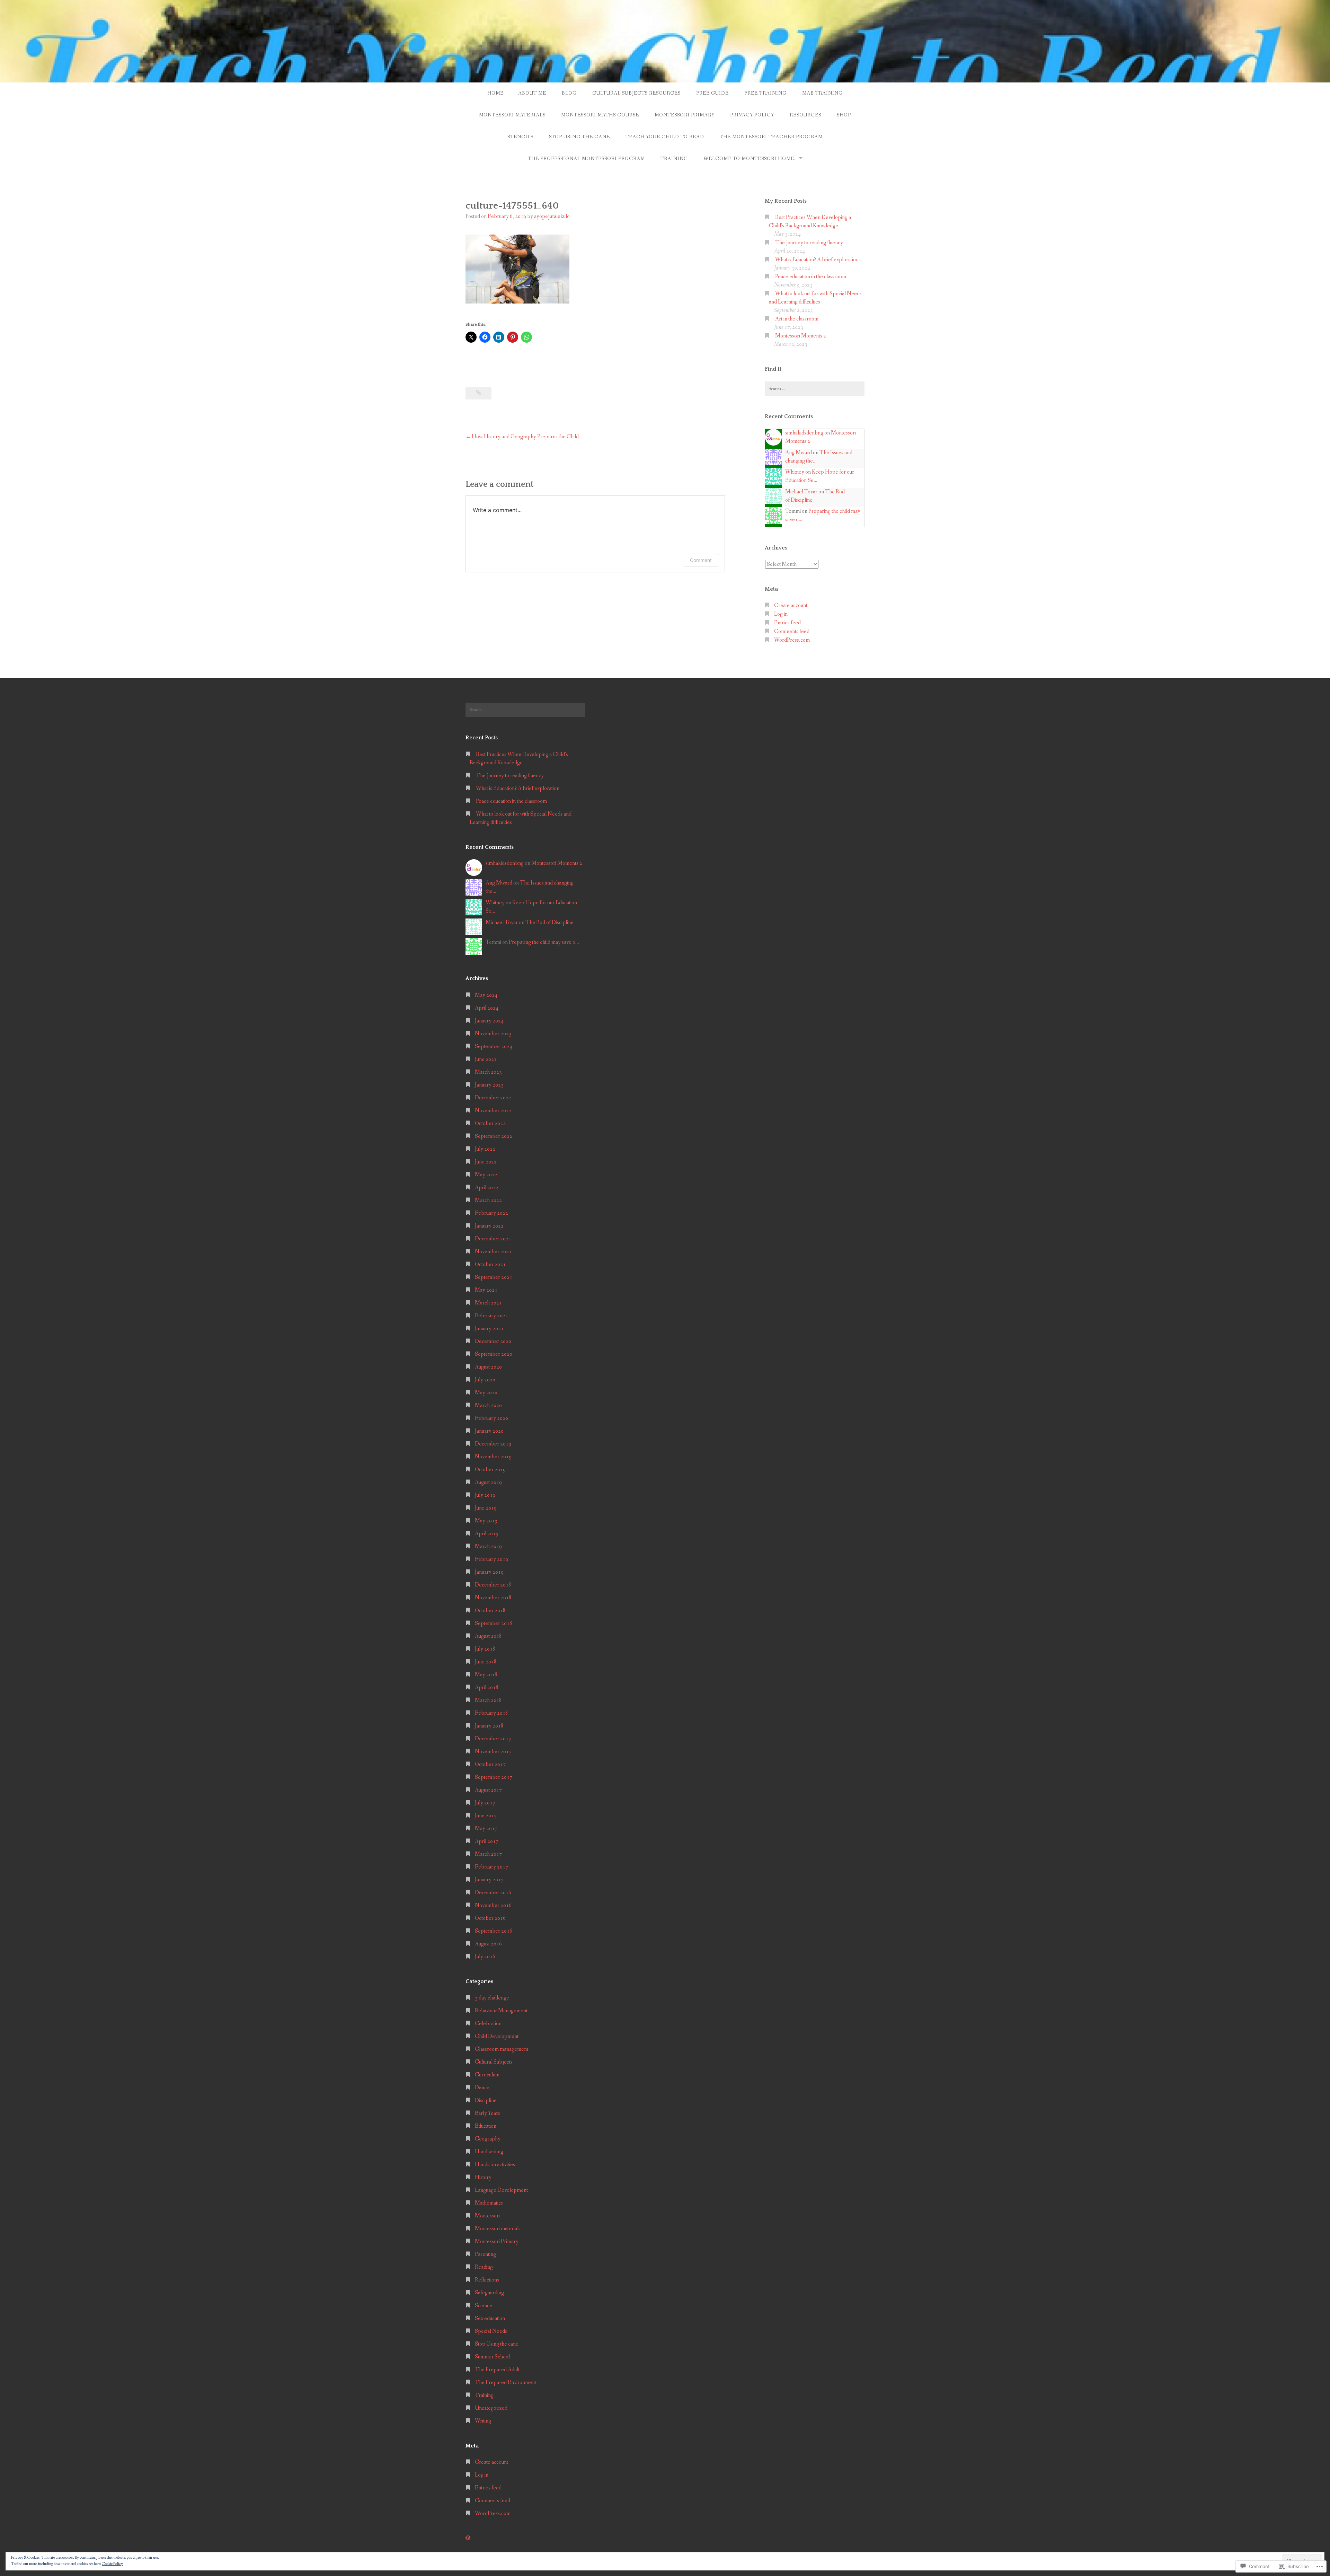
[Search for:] (815, 389)
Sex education (490, 2318)
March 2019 (488, 1546)
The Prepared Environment (506, 2382)
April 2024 (487, 1008)
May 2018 (486, 1675)
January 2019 (489, 1572)
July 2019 (485, 1495)
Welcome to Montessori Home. (750, 159)
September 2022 (494, 1136)
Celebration (488, 2024)
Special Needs (491, 2331)
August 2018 (488, 1636)
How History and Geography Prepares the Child (525, 437)
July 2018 (485, 1649)
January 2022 (489, 1226)
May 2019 (486, 1521)
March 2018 (488, 1700)
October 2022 (490, 1123)
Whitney (795, 472)
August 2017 (488, 1790)
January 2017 (489, 1880)
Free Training (765, 93)
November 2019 (493, 1457)
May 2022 (486, 1175)
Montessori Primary (685, 115)
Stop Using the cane (497, 2344)
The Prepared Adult (497, 2370)
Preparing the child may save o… (544, 942)
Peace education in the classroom (811, 277)
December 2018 (493, 1585)
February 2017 (491, 1867)
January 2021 (489, 1329)
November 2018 (493, 1598)
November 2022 (493, 1111)
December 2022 (493, 1098)
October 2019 (490, 1470)
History (483, 2177)
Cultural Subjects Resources (636, 93)
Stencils (520, 137)
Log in (781, 614)
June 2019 (486, 1508)
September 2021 (494, 1277)
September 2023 (494, 1047)
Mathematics (489, 2203)
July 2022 (485, 1149)
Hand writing (489, 2152)
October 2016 (490, 1918)
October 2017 (490, 1764)
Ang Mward (799, 453)
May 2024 (486, 995)
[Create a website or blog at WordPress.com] (468, 2538)
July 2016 (485, 1957)
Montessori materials (512, 115)
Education (486, 2126)
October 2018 (490, 1611)
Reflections (487, 2280)
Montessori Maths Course (600, 115)
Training (674, 159)
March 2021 (488, 1303)
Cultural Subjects (494, 2062)
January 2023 (489, 1085)
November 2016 (493, 1905)
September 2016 (494, 1931)
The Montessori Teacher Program (771, 137)
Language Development (501, 2190)
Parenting (485, 2254)
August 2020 (488, 1367)
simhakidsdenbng (804, 433)
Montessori (487, 2216)
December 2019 (493, 1444)
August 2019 (488, 1482)
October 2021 (490, 1264)
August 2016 (488, 1944)
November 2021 (493, 1252)
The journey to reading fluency (809, 243)
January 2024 (489, 1021)
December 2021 (493, 1239)
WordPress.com (792, 640)
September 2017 (494, 1777)
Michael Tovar (801, 492)
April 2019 (487, 1534)
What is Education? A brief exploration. (818, 260)
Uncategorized (491, 2408)
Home (495, 93)
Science (484, 2306)
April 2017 (487, 1841)
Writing (483, 2421)
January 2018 (489, 1726)
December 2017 (493, 1739)
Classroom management (502, 2049)
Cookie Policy (112, 2564)
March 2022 (488, 1200)
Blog (569, 93)
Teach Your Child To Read (665, 137)
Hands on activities (495, 2165)
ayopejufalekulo (552, 216)
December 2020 (493, 1341)
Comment (701, 560)
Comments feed (792, 631)
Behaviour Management (501, 2011)
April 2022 (487, 1188)
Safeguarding (489, 2293)
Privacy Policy (752, 115)
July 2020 (485, 1380)
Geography (488, 2139)
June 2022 (486, 1162)
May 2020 (486, 1393)
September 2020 (494, 1354)
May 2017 (486, 1828)
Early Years (487, 2113)
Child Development (497, 2036)
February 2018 (491, 1713)
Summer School (492, 2357)
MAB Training (822, 93)
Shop (844, 115)
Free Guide (712, 93)
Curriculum (487, 2075)
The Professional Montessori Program (586, 159)
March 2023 (488, 1072)
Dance (482, 2088)
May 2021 (486, 1290)
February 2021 (491, 1316)
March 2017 (488, 1854)
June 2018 (486, 1662)
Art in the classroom (797, 319)
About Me (532, 93)
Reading (484, 2267)
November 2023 (493, 1034)
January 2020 (489, 1431)
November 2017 (493, 1752)
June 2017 (486, 1816)
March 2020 (488, 1405)
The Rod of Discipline (549, 922)
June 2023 (486, 1059)
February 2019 (491, 1559)
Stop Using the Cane (579, 137)
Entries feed (787, 623)
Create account (791, 605)
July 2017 (485, 1803)
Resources (805, 115)
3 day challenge (492, 1998)
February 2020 (491, 1418)
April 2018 (487, 1687)
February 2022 (491, 1213)
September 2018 (494, 1623)
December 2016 (493, 1893)
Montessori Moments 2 (801, 336)
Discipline (486, 2100)
